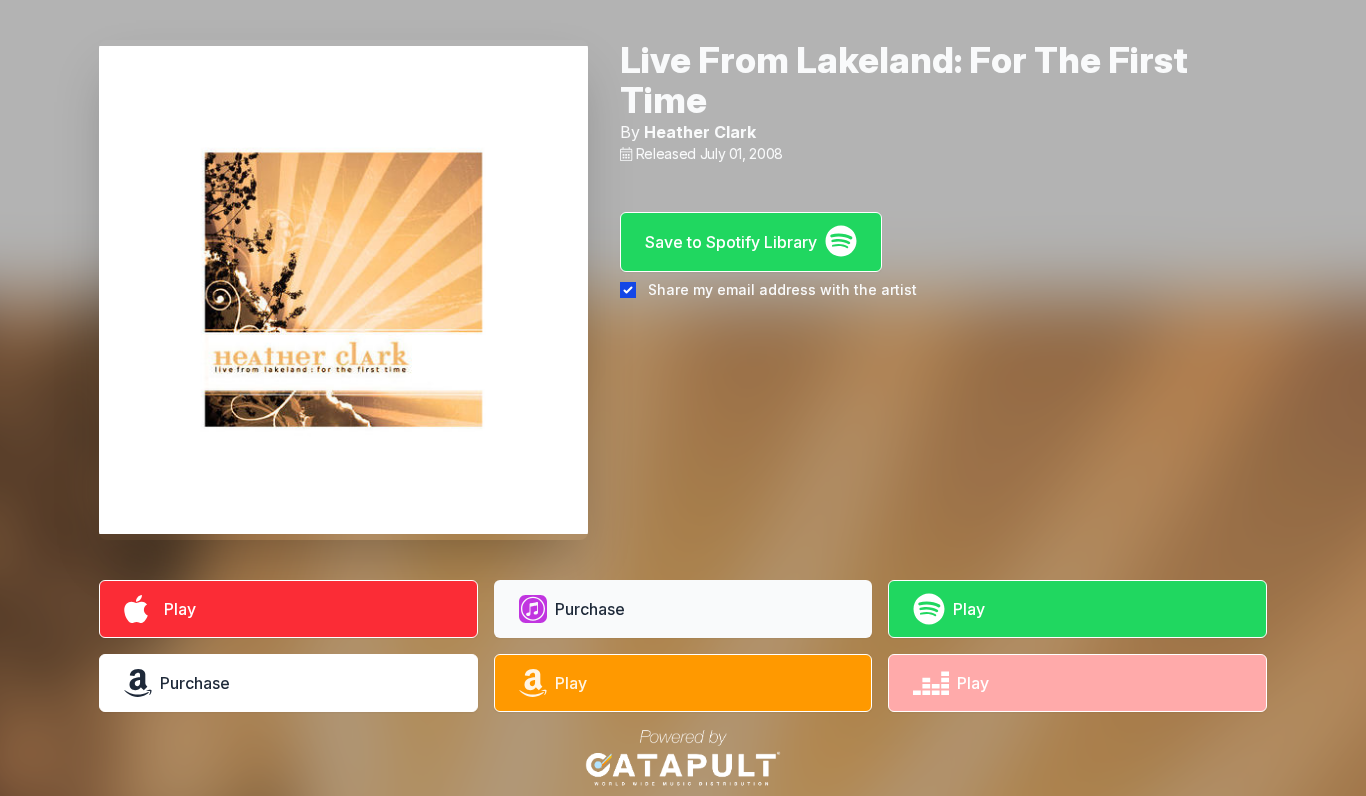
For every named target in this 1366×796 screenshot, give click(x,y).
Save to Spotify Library (731, 242)
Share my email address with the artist (782, 289)
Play (176, 609)
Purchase (590, 609)
